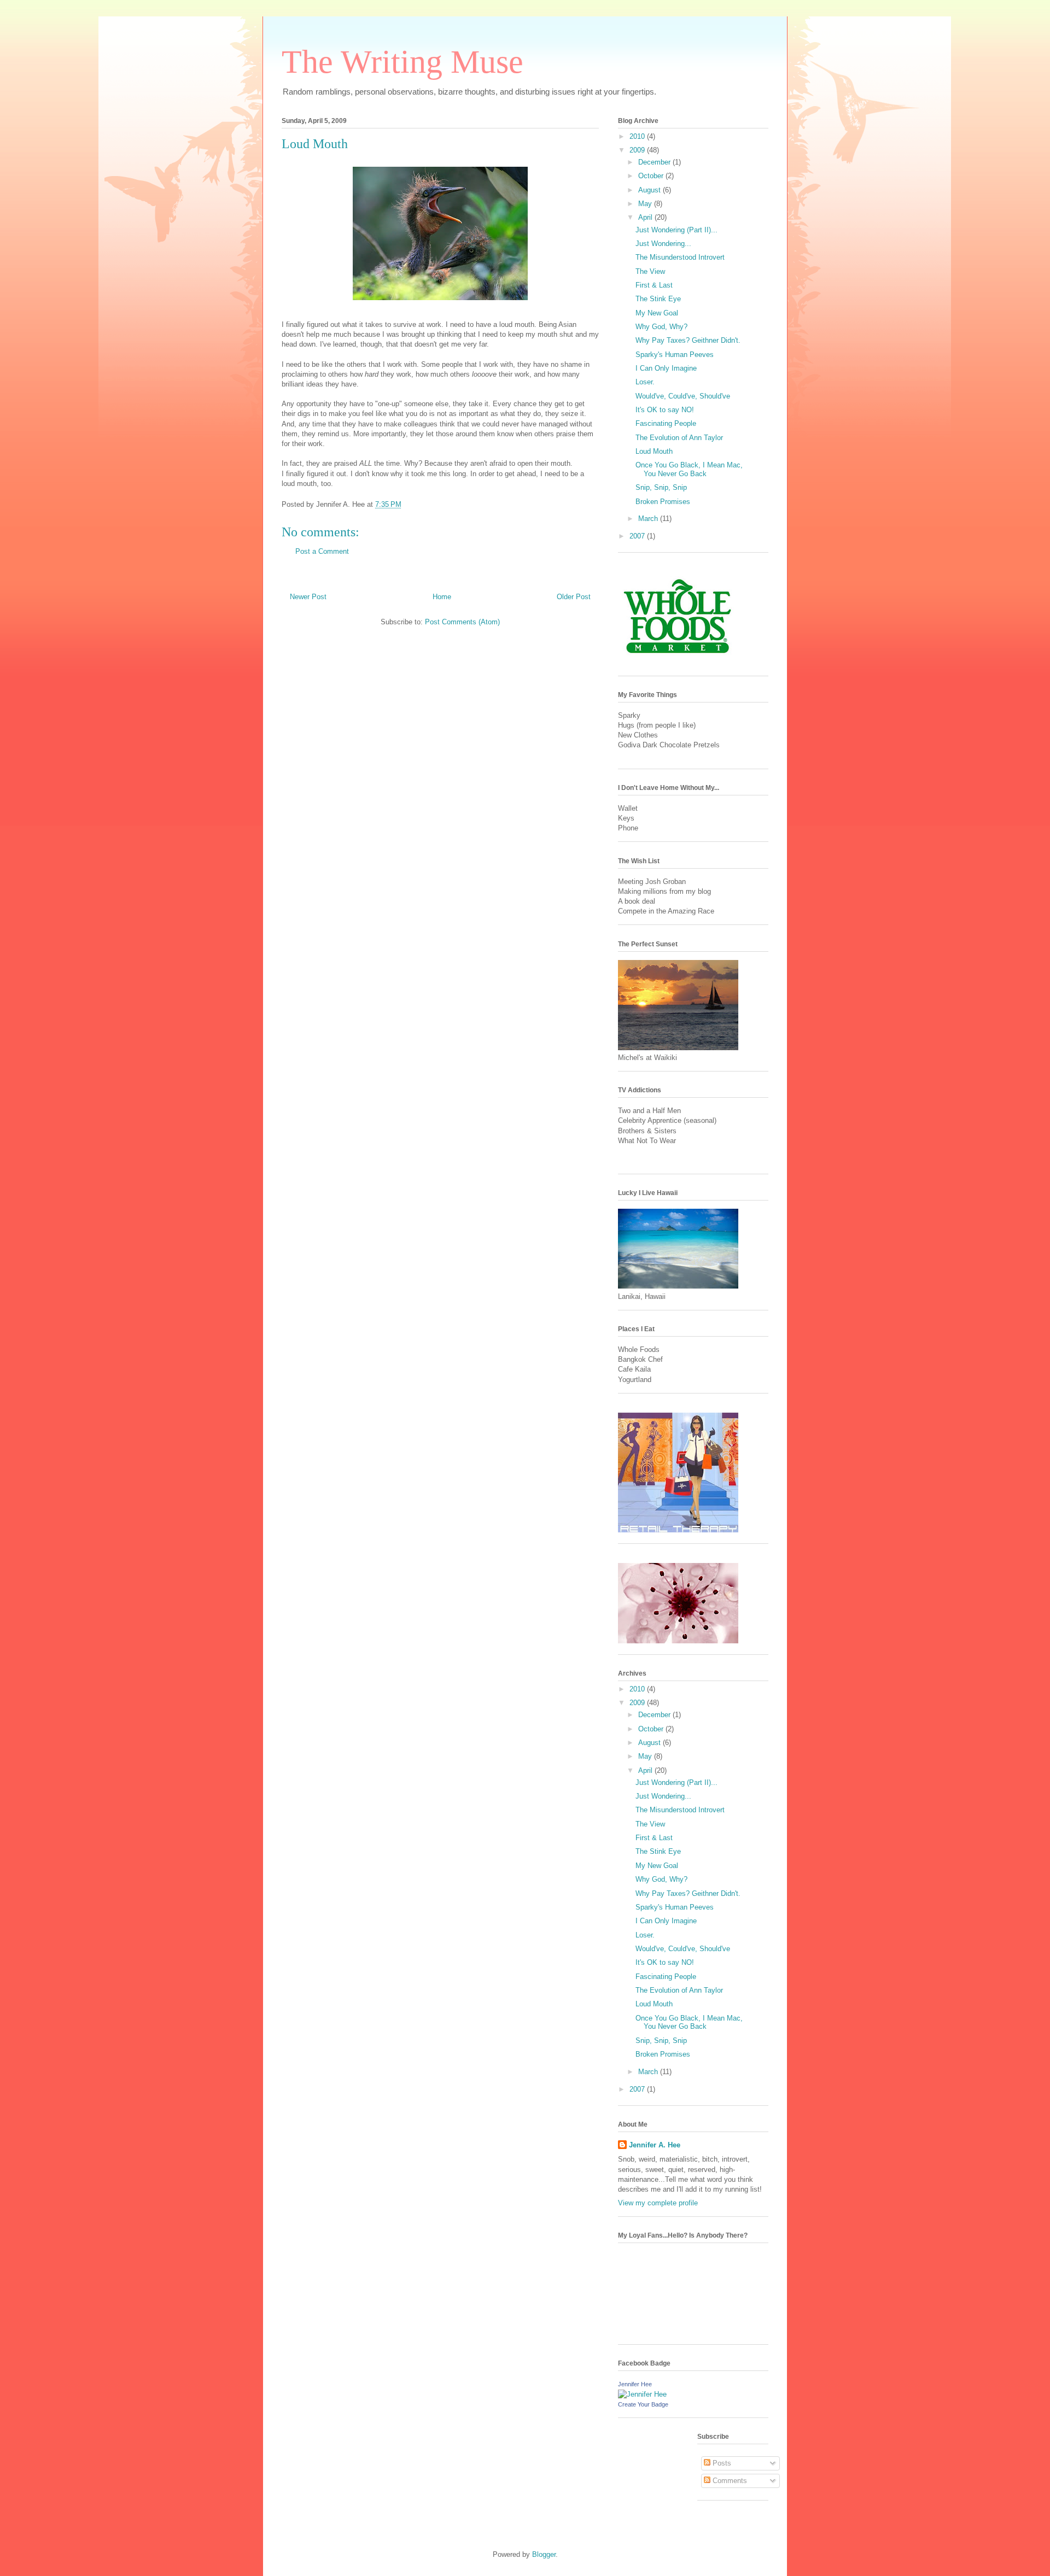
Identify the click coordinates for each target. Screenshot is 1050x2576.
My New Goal (657, 313)
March (649, 519)
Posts (721, 2463)
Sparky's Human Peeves (675, 355)
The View (650, 271)
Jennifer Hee (635, 2384)
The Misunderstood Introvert (680, 257)
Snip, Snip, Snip (661, 487)
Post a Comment (322, 551)
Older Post (574, 597)
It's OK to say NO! (665, 410)
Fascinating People (666, 423)
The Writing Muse (402, 62)
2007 (638, 536)
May (646, 204)
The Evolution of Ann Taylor (679, 438)
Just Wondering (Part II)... (676, 230)
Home (442, 597)
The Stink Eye (658, 299)
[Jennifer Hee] (642, 2394)
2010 (638, 136)
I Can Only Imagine (666, 368)
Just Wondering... (663, 244)
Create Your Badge (643, 2404)
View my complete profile (658, 2203)
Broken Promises (663, 502)
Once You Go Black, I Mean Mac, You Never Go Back (689, 469)
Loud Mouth (315, 144)
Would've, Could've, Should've (683, 396)
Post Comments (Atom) (462, 622)
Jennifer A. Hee (655, 2145)
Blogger (544, 2554)
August (651, 190)
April (646, 217)
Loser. (645, 382)
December (655, 162)
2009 (638, 150)
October (652, 176)
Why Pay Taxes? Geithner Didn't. (688, 340)
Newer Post (308, 597)
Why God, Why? (661, 327)
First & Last (654, 285)
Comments (729, 2481)
